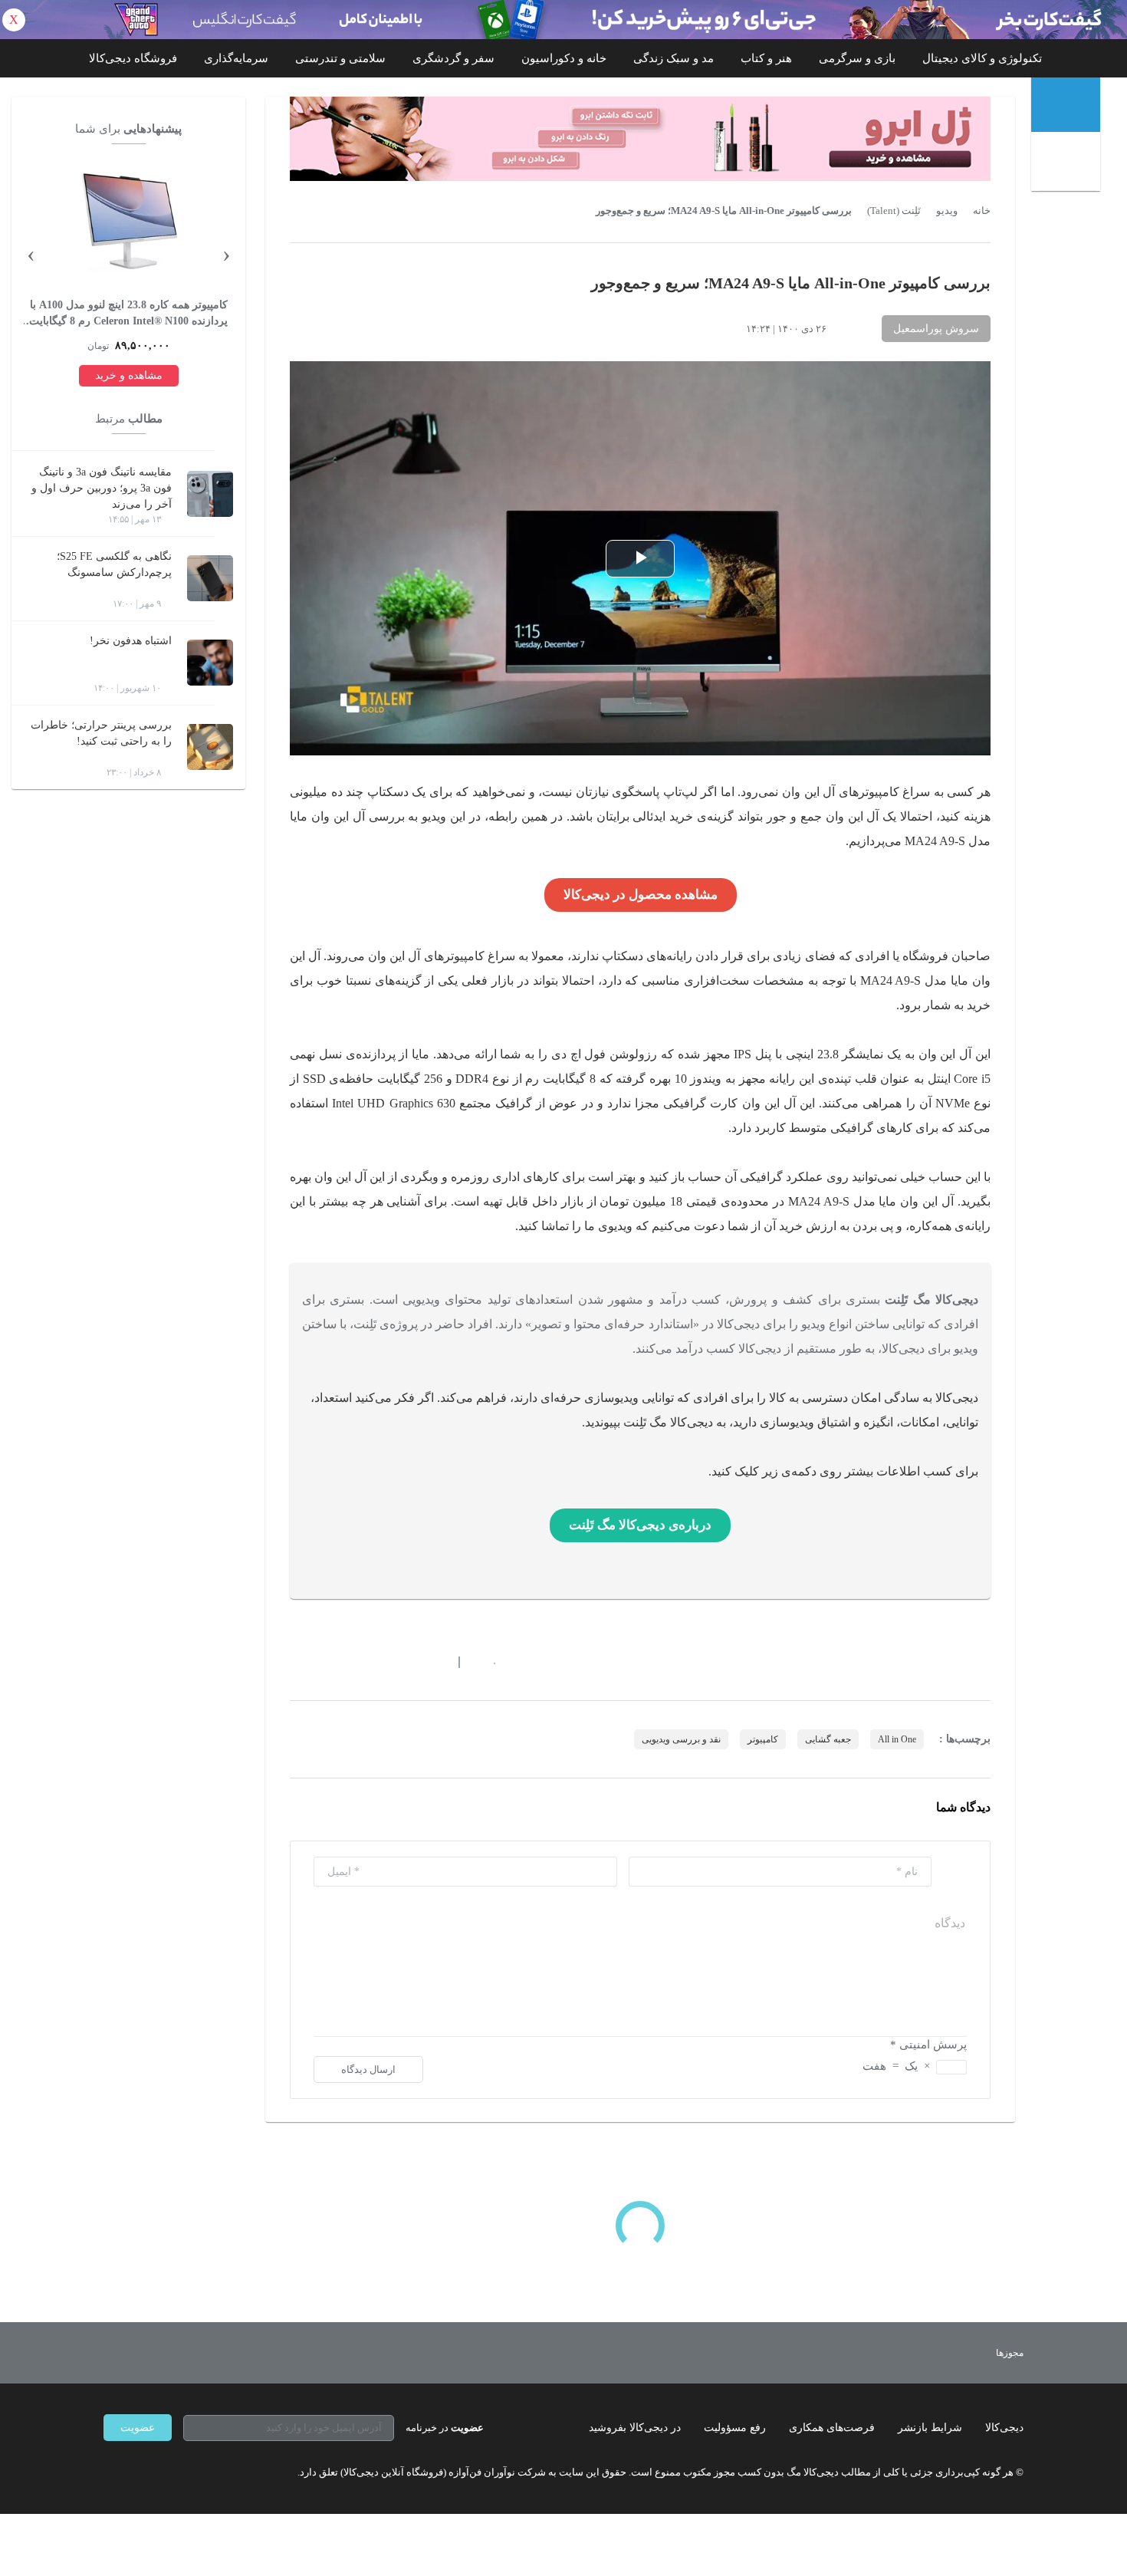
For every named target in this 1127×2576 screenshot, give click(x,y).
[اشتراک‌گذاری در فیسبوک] (379, 1662)
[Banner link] (563, 20)
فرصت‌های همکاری (832, 2428)
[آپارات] (192, 2472)
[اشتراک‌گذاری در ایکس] (351, 1662)
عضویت (138, 2428)
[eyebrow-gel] (640, 139)
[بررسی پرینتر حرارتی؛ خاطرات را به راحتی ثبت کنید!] (210, 747)
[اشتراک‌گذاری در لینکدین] (406, 1662)
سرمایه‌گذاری (236, 58)
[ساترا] (953, 2353)
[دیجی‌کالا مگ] (1066, 105)
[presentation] (226, 253)
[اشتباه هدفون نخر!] (210, 663)
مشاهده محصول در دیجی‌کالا (641, 895)
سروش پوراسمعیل (936, 329)
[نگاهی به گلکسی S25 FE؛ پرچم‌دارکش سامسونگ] (210, 578)
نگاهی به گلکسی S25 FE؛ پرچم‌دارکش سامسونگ (114, 564)
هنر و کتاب (766, 58)
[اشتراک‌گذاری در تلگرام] (296, 1662)
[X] (165, 2472)
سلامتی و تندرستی (340, 58)
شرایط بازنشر (930, 2428)
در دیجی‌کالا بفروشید (635, 2428)
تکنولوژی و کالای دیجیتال (982, 58)
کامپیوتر (763, 1739)
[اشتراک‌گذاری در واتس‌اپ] (324, 1662)
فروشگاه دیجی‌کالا (133, 58)
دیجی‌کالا (1004, 2428)
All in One (897, 1739)
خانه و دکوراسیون (564, 58)
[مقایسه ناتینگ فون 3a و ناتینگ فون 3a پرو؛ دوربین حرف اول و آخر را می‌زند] (210, 494)
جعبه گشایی (828, 1739)
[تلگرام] (110, 2472)
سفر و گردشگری (453, 58)
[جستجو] (1068, 163)
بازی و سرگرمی (857, 58)
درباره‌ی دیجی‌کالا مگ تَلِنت (640, 1525)
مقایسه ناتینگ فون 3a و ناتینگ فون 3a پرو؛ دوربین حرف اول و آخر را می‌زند (102, 488)
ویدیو (947, 211)
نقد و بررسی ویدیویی (681, 1739)
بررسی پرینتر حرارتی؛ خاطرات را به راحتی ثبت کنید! (101, 733)
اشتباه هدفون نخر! (131, 641)
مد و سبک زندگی (674, 58)
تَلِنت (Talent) (894, 211)
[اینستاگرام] (137, 2472)
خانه (982, 211)
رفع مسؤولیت (735, 2428)
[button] (486, 1662)
